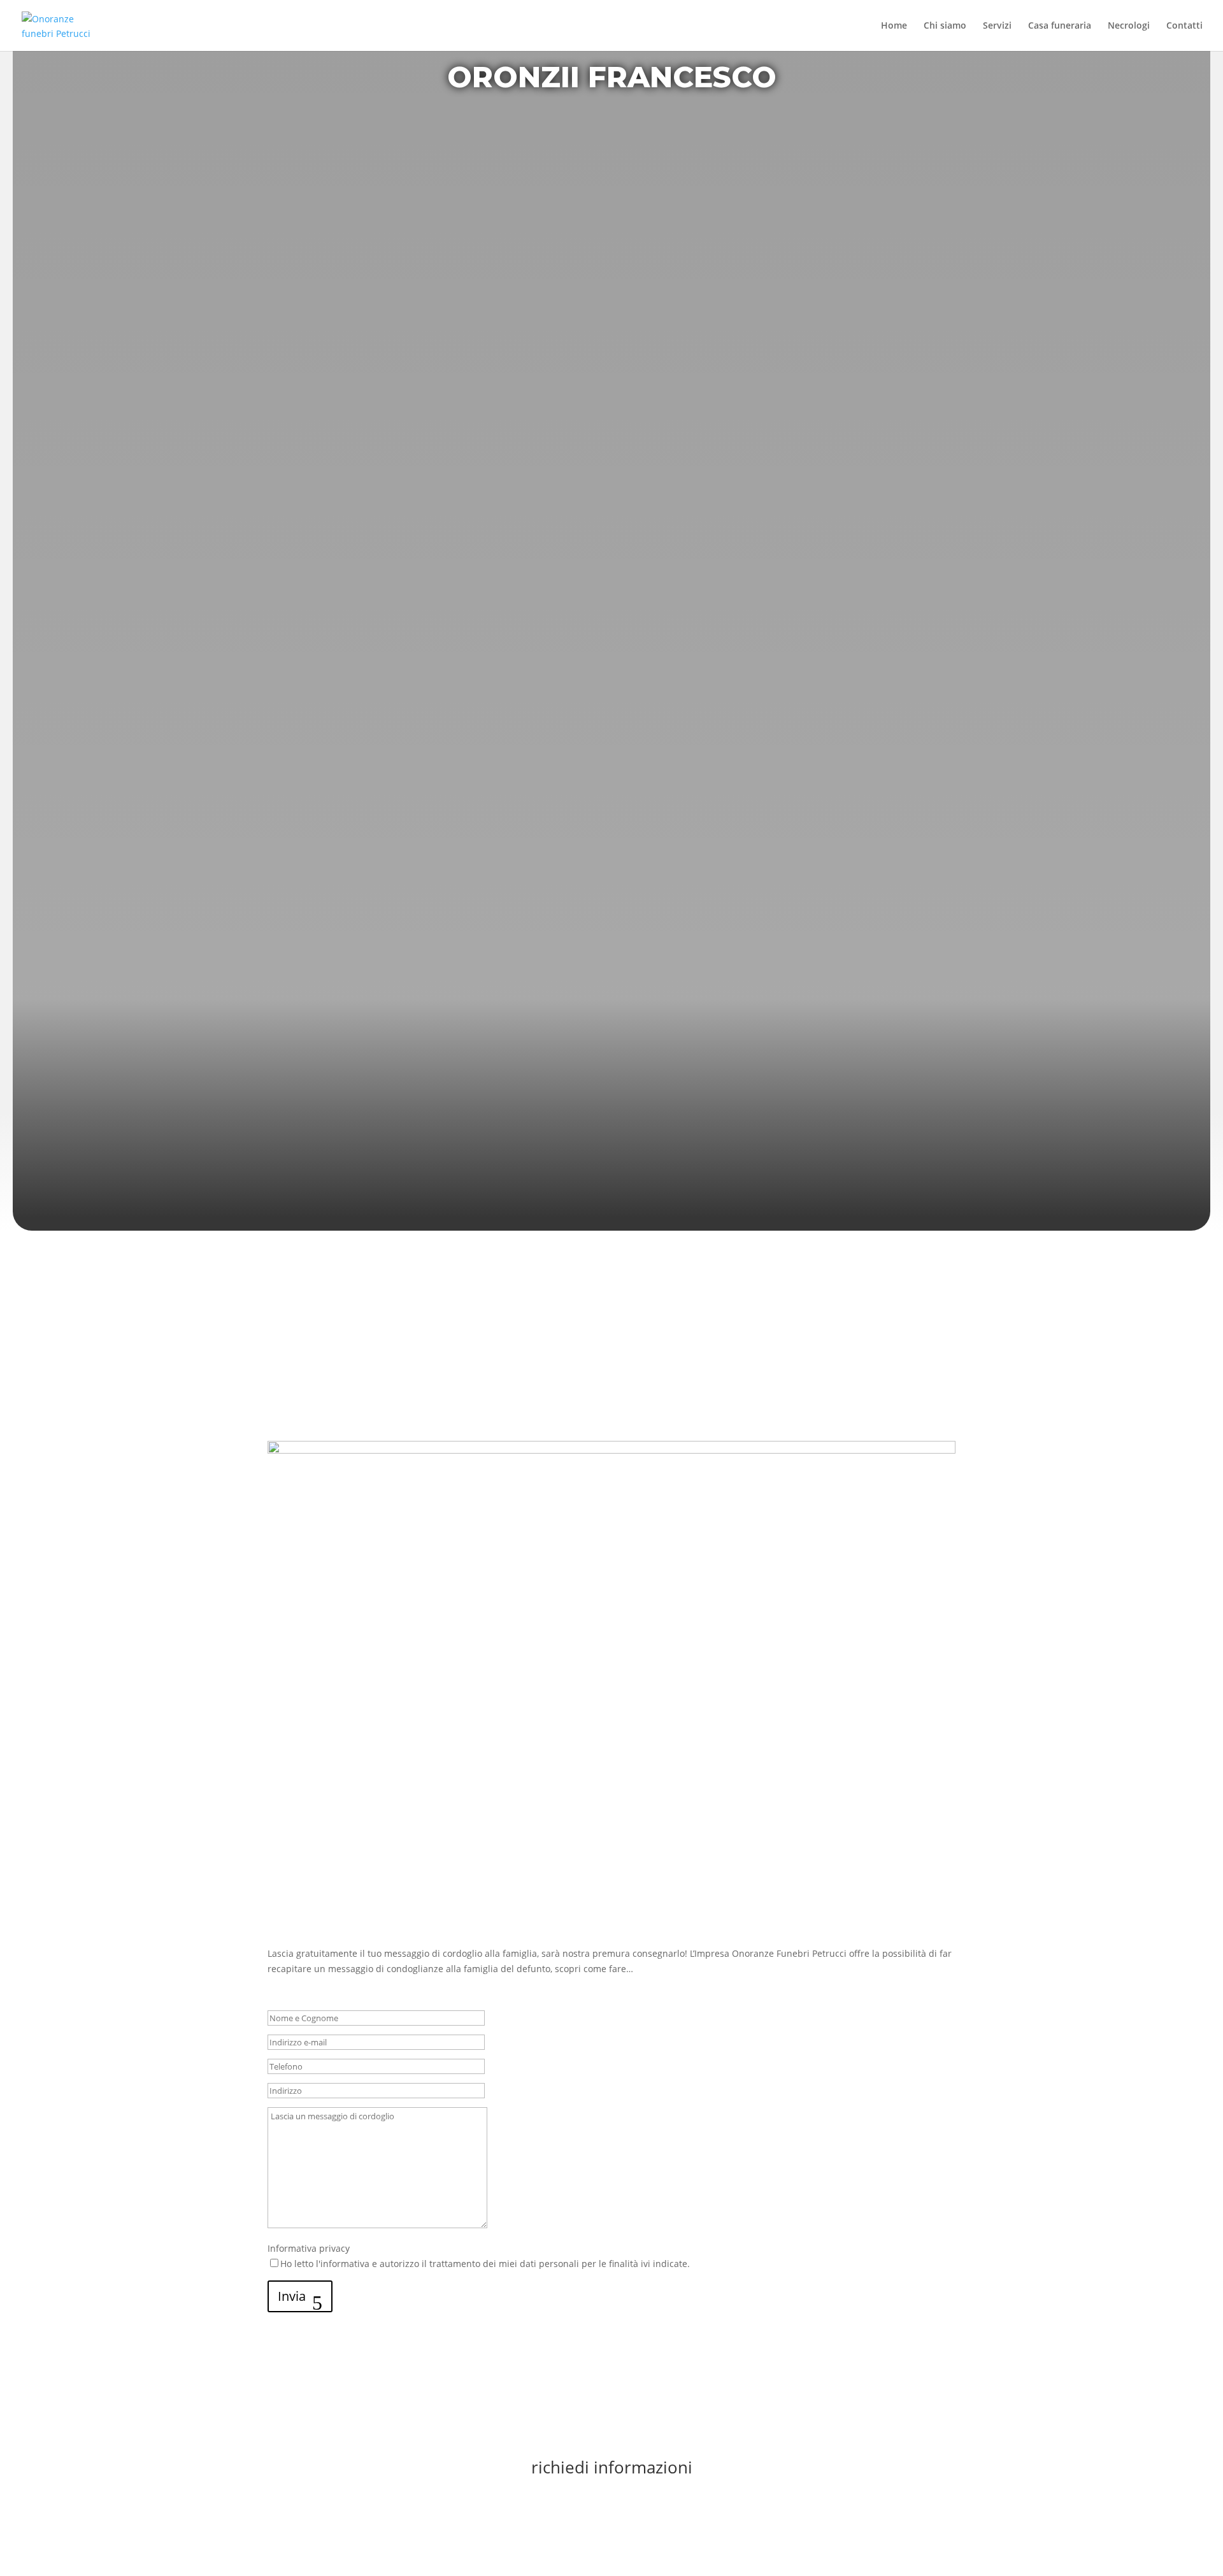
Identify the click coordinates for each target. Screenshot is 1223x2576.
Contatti (1184, 26)
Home (894, 26)
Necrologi (1129, 26)
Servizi (997, 26)
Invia (292, 2296)
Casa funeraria (1060, 26)
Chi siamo (945, 26)
